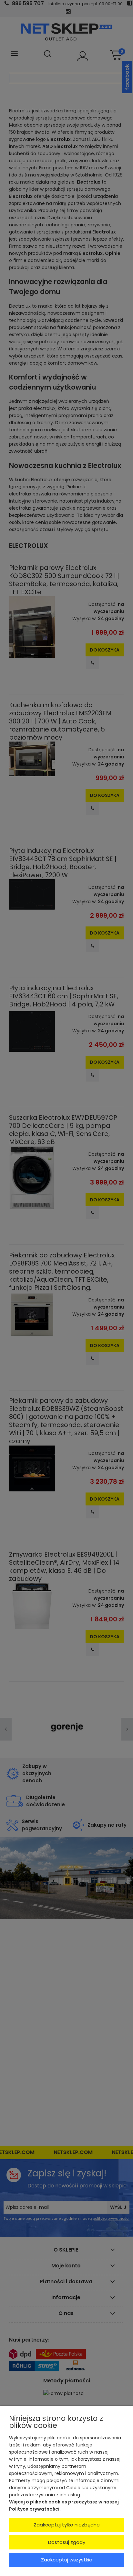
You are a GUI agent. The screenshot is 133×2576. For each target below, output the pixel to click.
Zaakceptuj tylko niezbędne (67, 2525)
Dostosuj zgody (67, 2542)
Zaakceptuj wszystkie (67, 2560)
